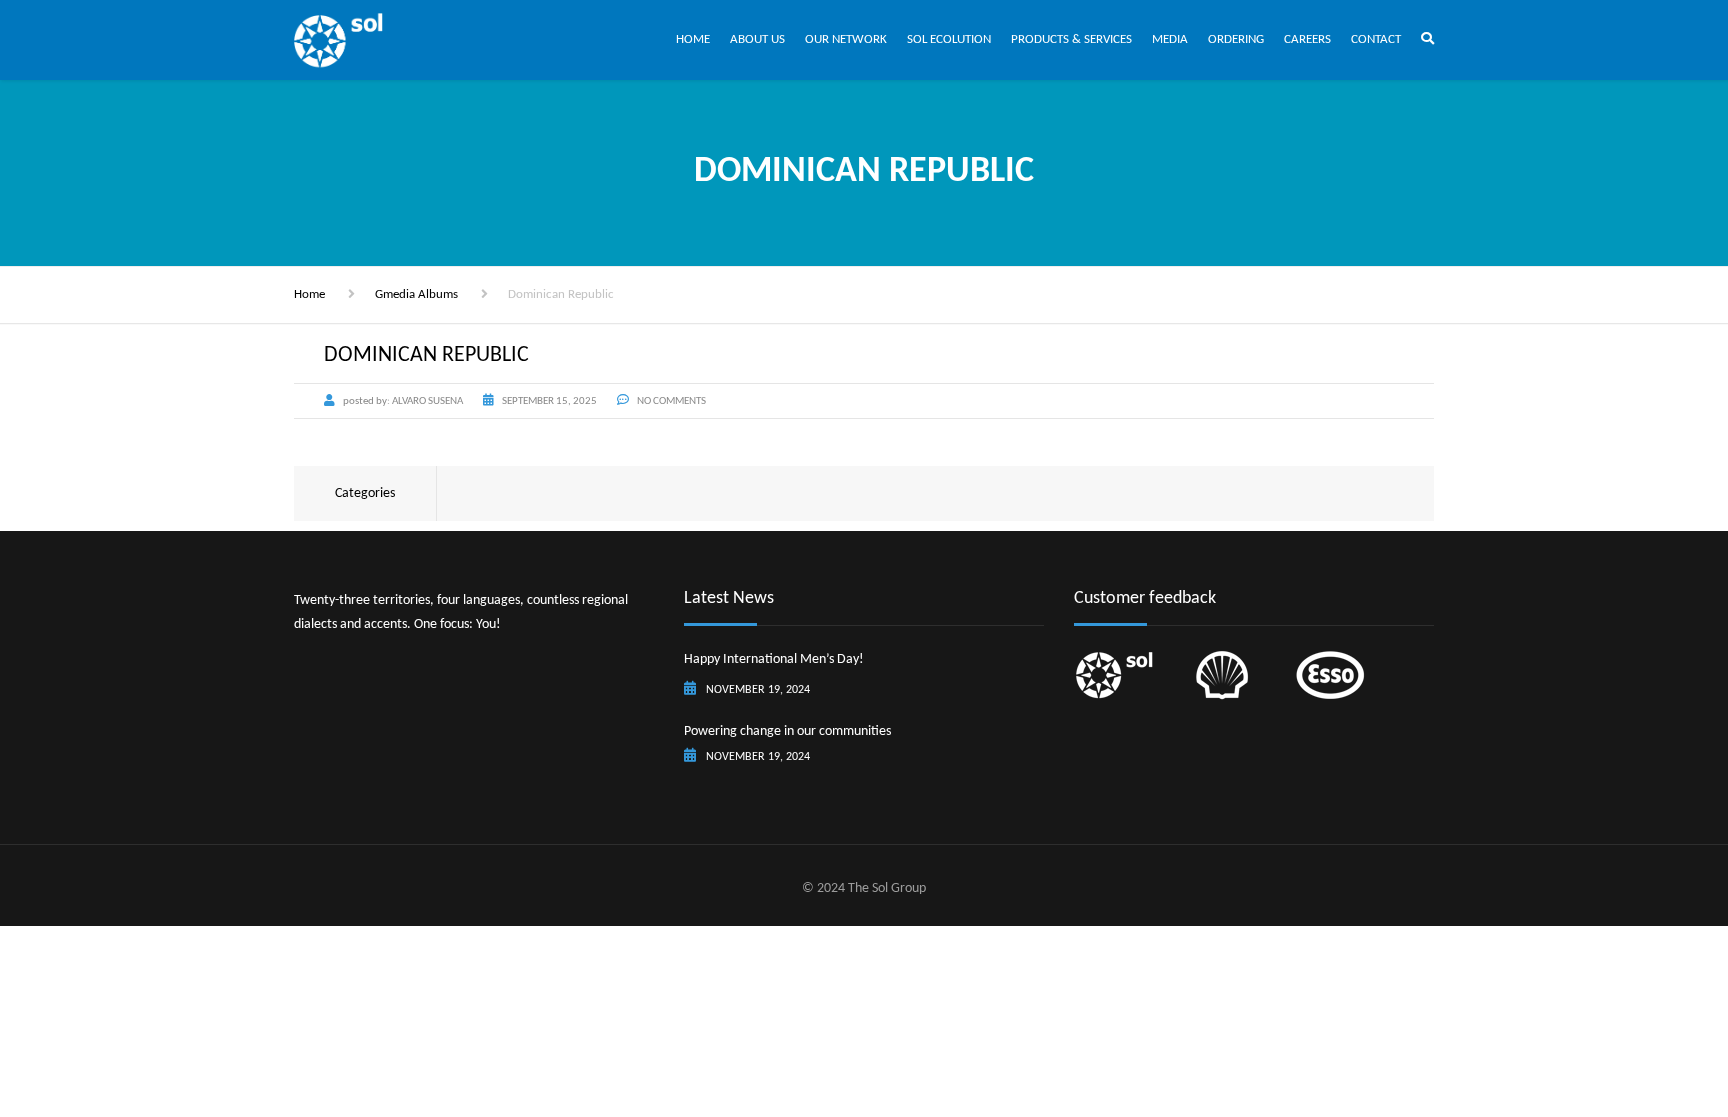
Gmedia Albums (416, 294)
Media (1170, 39)
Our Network (846, 39)
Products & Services (1071, 39)
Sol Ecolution (949, 39)
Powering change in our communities (787, 731)
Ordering (1236, 39)
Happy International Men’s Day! (774, 659)
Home (693, 39)
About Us (757, 39)
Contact (1376, 39)
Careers (1307, 39)
